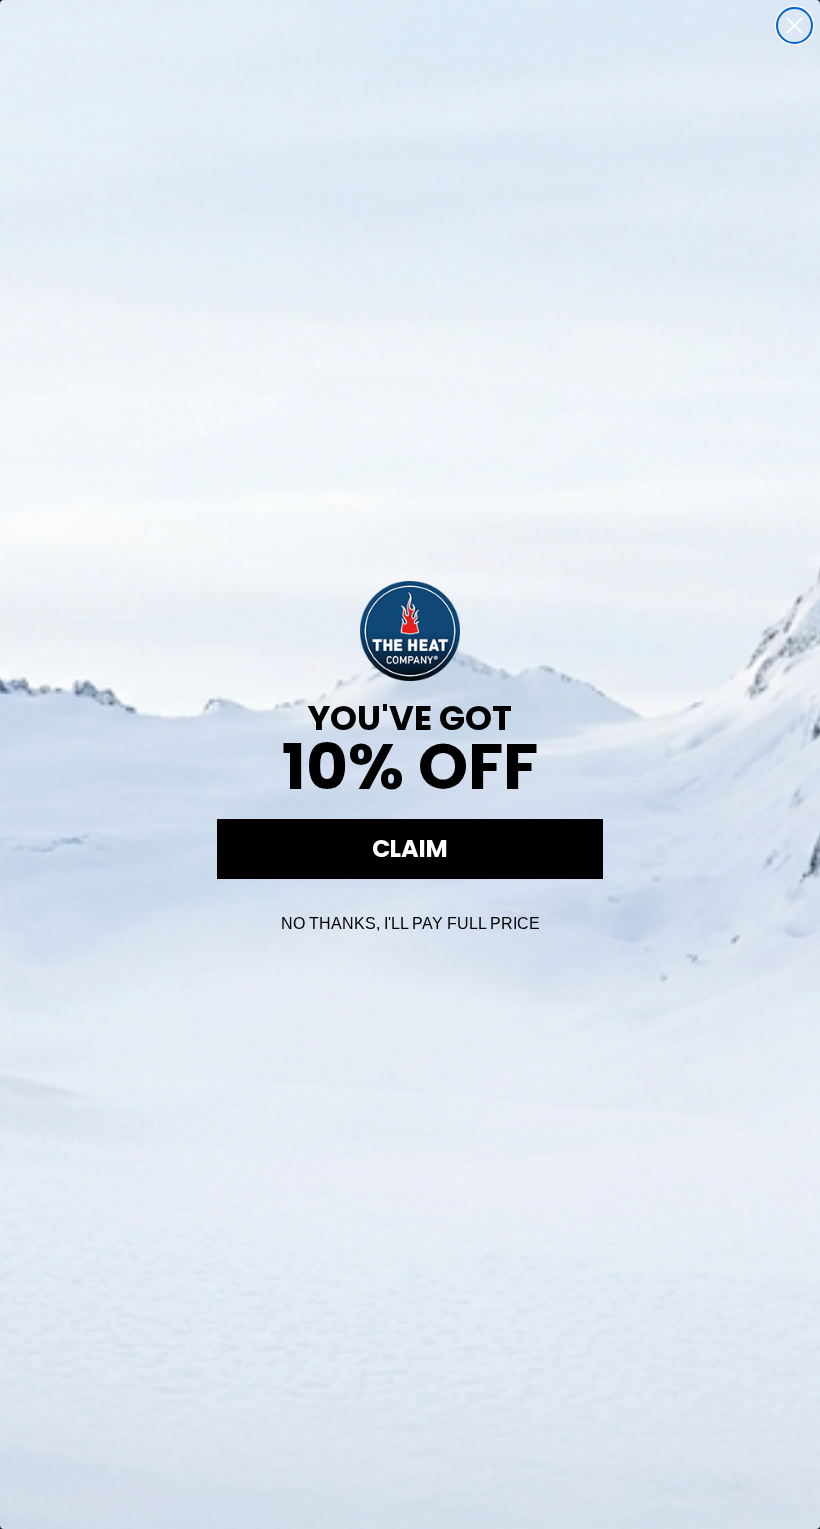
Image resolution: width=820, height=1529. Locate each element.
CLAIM (410, 848)
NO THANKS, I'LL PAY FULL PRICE (410, 923)
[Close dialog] (794, 25)
